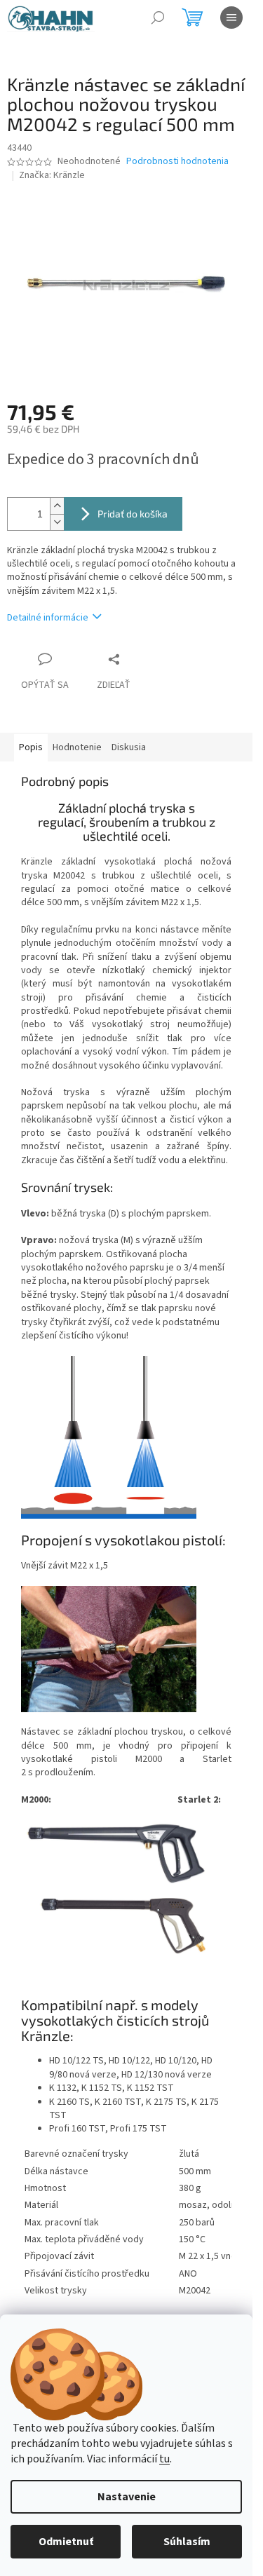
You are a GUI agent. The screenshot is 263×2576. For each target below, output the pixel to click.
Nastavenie (127, 2497)
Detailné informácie (48, 618)
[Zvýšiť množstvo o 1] (57, 506)
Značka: (52, 175)
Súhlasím (187, 2542)
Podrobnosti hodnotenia (177, 162)
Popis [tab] (31, 747)
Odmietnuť (66, 2542)
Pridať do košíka (133, 514)
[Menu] (231, 18)
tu (164, 2459)
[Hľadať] (158, 18)
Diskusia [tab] (129, 747)
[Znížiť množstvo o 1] (57, 522)
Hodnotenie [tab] (77, 747)
